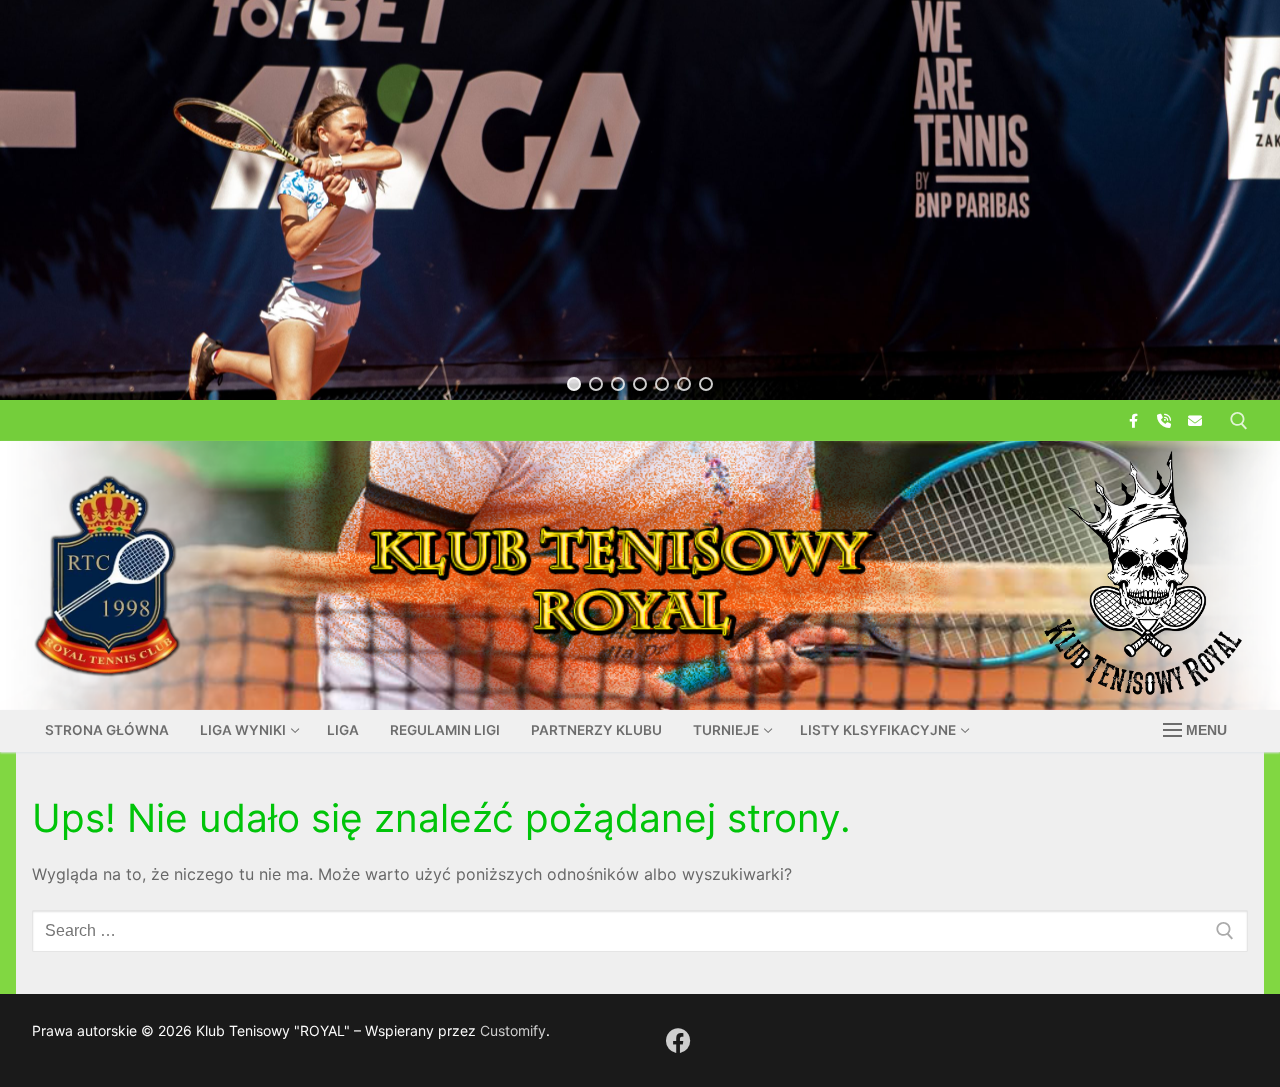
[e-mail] (1195, 420)
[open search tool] (1239, 421)
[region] (640, 200)
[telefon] (1164, 420)
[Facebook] (1132, 420)
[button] (574, 384)
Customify (513, 1030)
